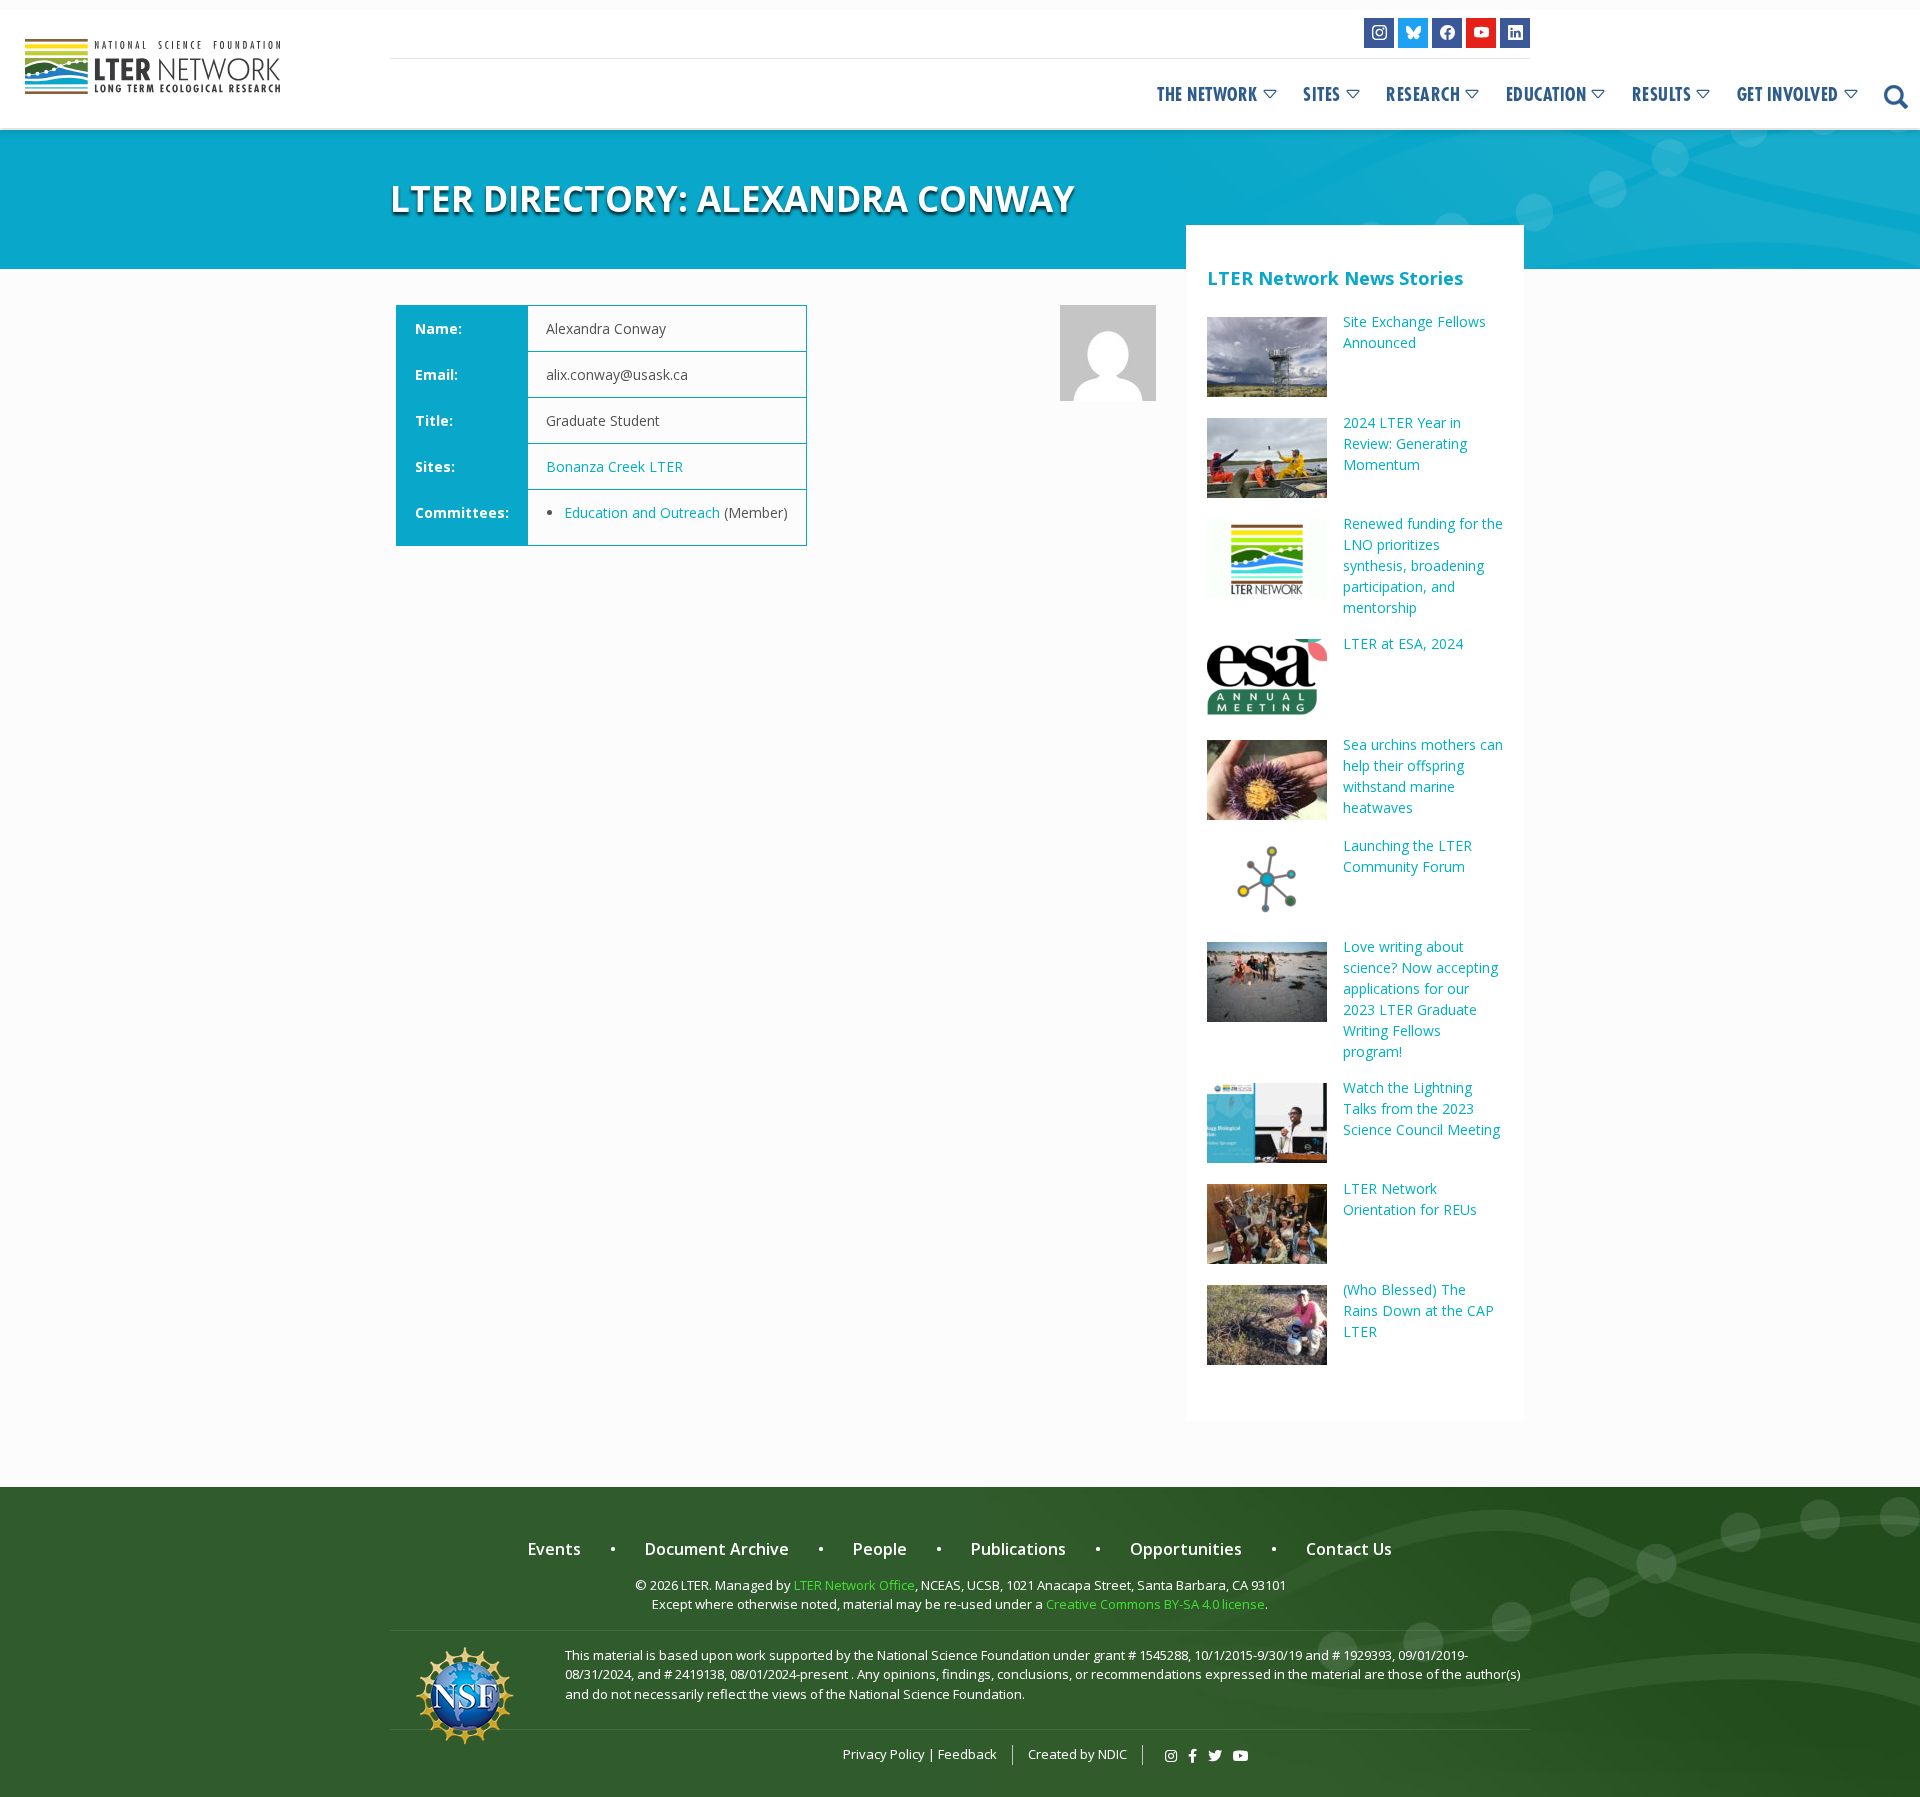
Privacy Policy (884, 1754)
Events (554, 1549)
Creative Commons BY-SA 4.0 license (1155, 1604)
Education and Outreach (642, 512)
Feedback (967, 1754)
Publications (1018, 1549)
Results (1662, 95)
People (880, 1549)
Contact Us (1349, 1549)
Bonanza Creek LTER (614, 466)
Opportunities (1186, 1549)
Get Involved (1788, 95)
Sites (1322, 95)
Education (1546, 95)
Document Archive (717, 1549)
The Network (1207, 95)
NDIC (1112, 1754)
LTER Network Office (854, 1585)
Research (1423, 95)
